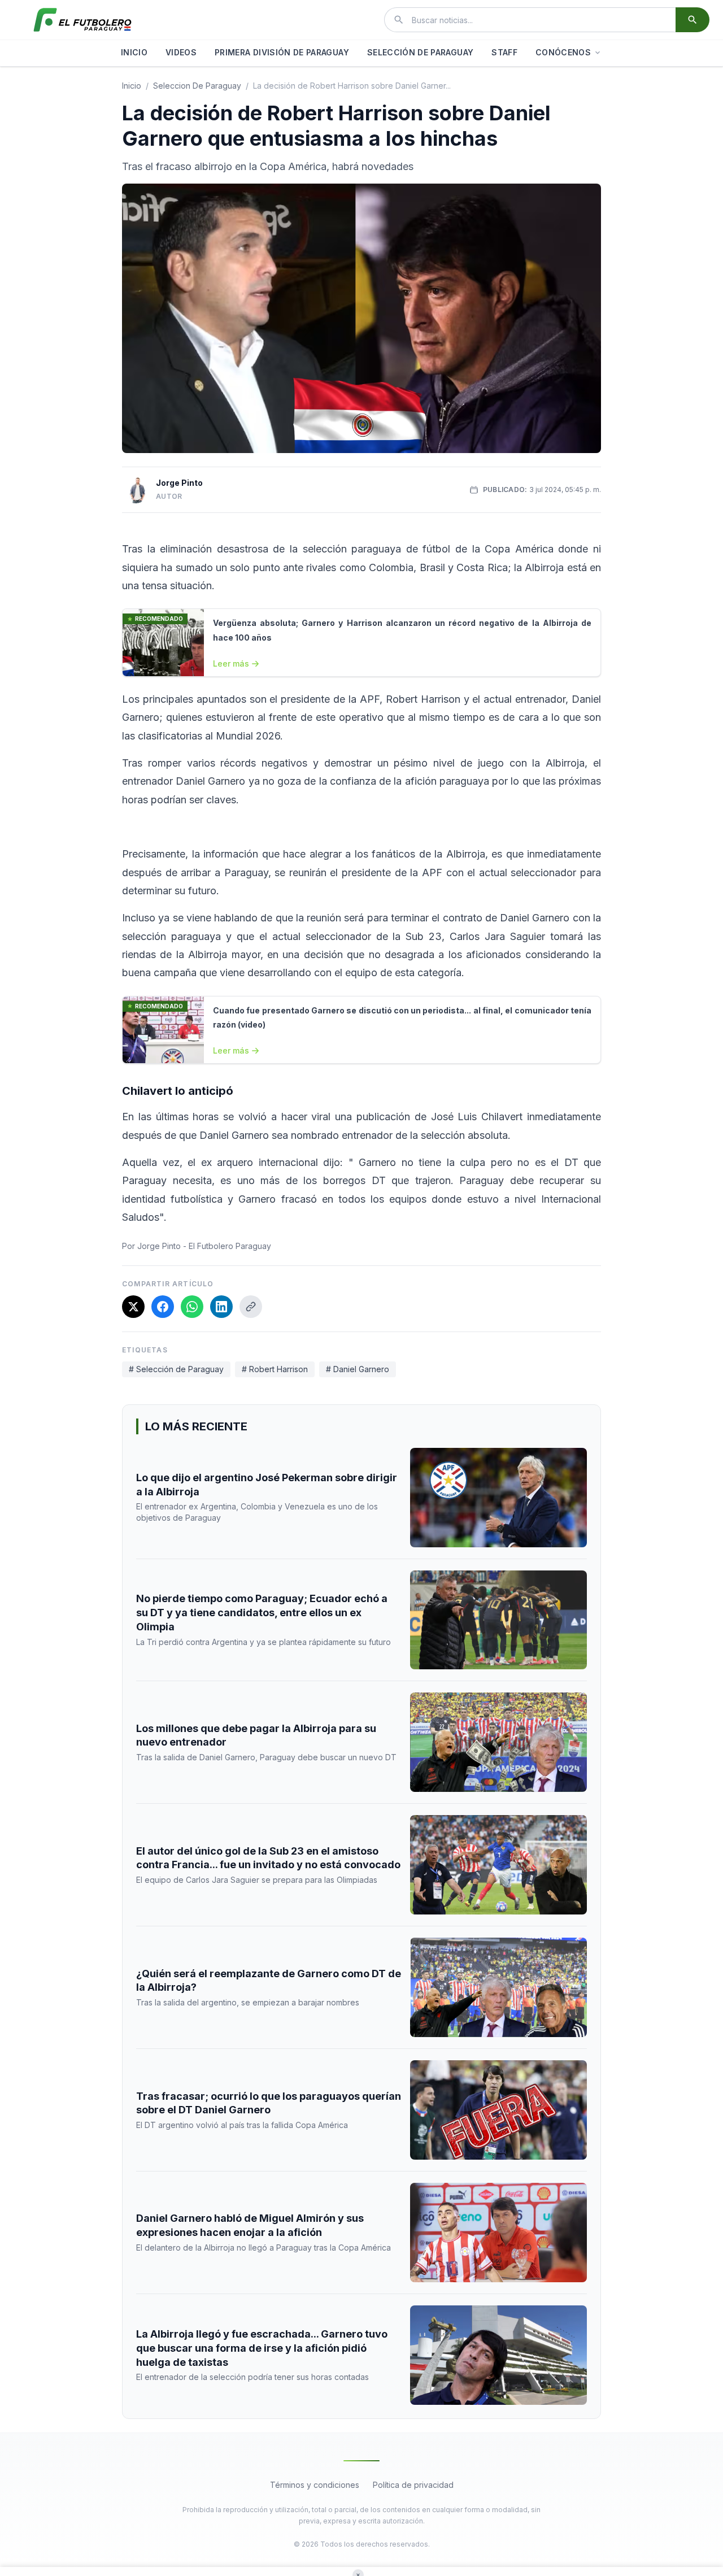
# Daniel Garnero (358, 1369)
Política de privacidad (413, 2485)
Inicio (132, 86)
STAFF (504, 52)
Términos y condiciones (315, 2485)
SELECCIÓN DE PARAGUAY (420, 52)
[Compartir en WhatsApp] (192, 1307)
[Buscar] (692, 20)
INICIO (134, 52)
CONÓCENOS (563, 52)
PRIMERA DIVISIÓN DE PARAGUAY (282, 52)
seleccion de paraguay (197, 86)
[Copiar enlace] (251, 1307)
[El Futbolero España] (82, 20)
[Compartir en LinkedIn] (221, 1307)
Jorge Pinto (179, 483)
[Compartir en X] (133, 1307)
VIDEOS (181, 52)
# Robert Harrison (275, 1369)
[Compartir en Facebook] (163, 1307)
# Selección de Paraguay (176, 1369)
